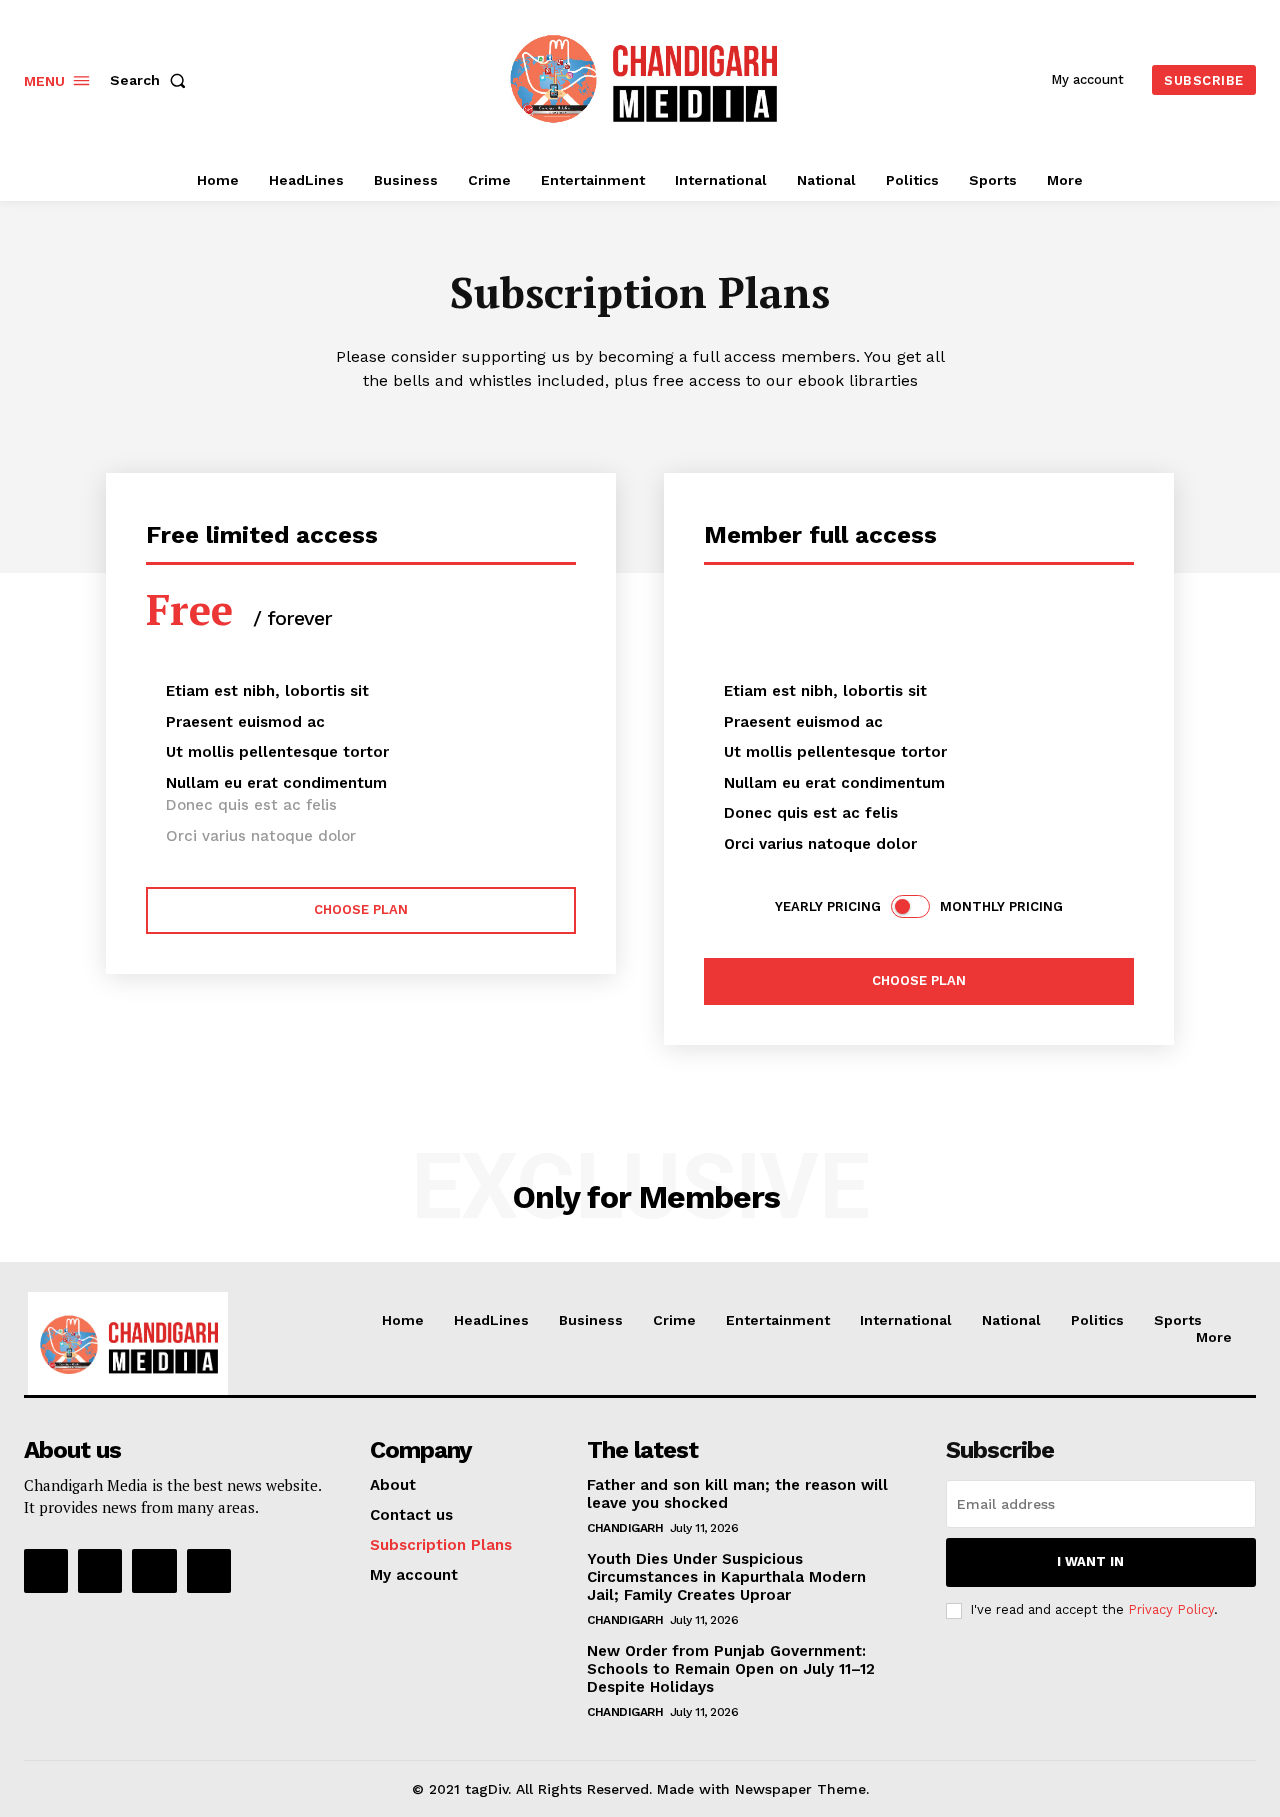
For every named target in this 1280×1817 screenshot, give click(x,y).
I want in (1090, 1561)
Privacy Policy (1171, 1609)
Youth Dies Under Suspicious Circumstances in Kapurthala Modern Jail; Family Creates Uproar (726, 1577)
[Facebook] (46, 1571)
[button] (152, 80)
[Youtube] (209, 1571)
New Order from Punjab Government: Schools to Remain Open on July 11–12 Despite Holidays (731, 1669)
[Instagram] (100, 1571)
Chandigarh (625, 1528)
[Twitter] (154, 1571)
